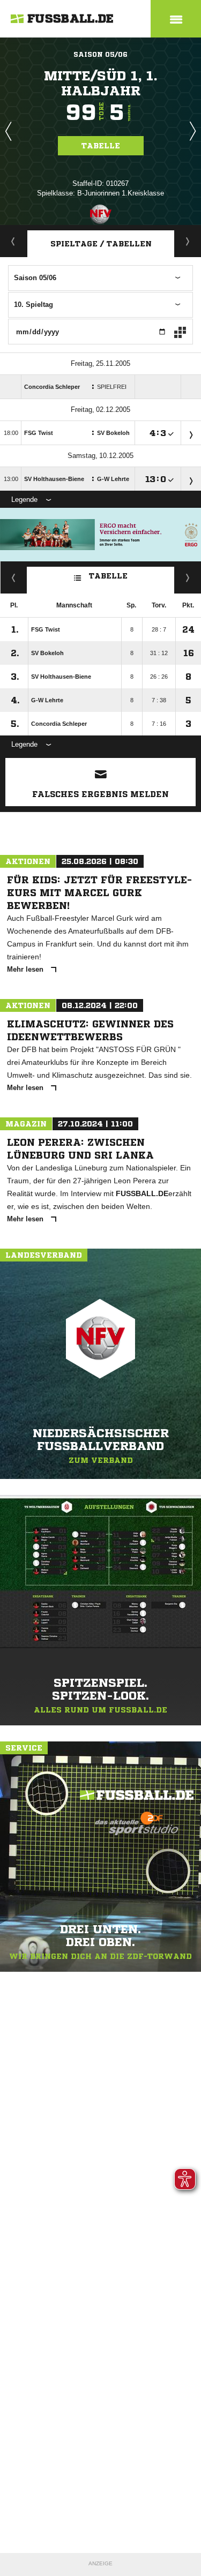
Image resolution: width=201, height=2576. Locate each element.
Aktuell (13, 241)
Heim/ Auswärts (188, 577)
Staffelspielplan (188, 241)
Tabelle (101, 146)
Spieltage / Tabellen (101, 244)
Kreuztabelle (14, 577)
